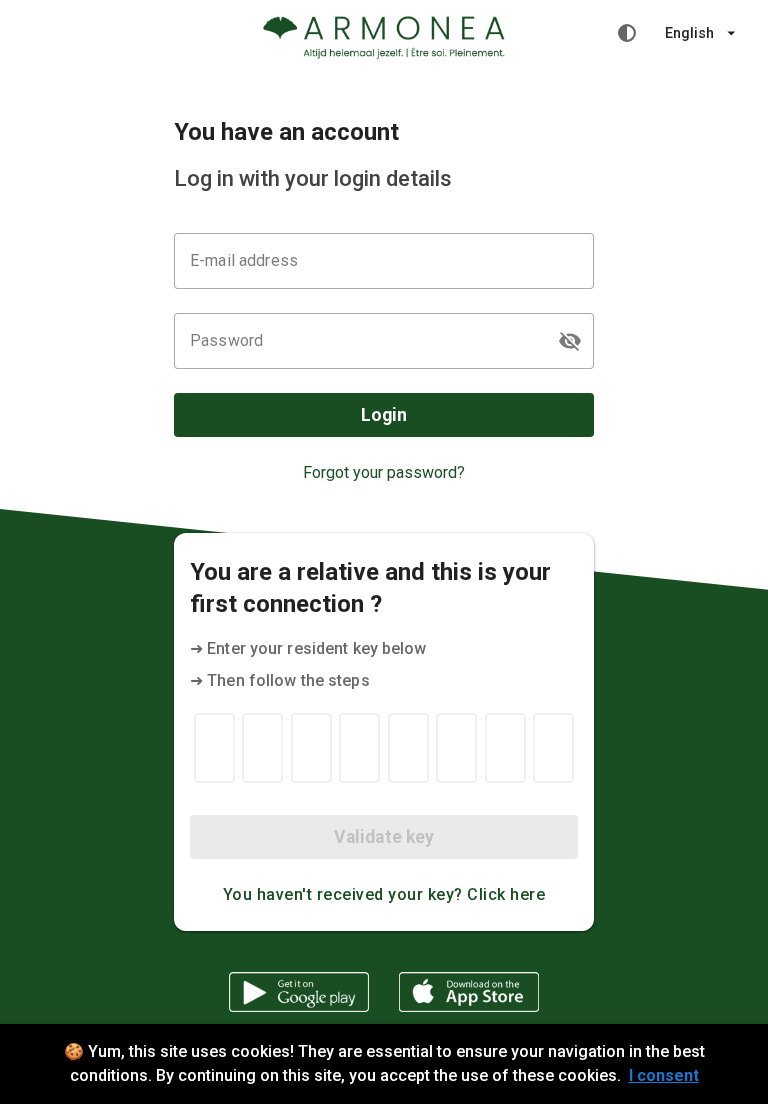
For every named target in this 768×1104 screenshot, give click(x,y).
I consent (664, 1075)
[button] (570, 341)
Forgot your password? (384, 472)
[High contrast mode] (627, 33)
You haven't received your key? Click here (384, 894)
